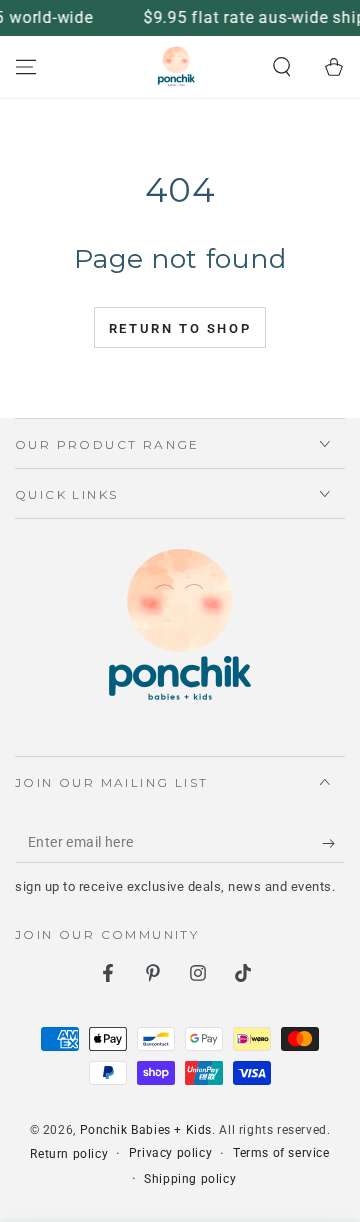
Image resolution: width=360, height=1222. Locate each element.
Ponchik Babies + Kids (146, 1130)
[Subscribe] (333, 843)
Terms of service (281, 1153)
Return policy (69, 1154)
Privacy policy (170, 1153)
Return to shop (180, 328)
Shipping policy (190, 1179)
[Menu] (26, 67)
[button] (282, 67)
